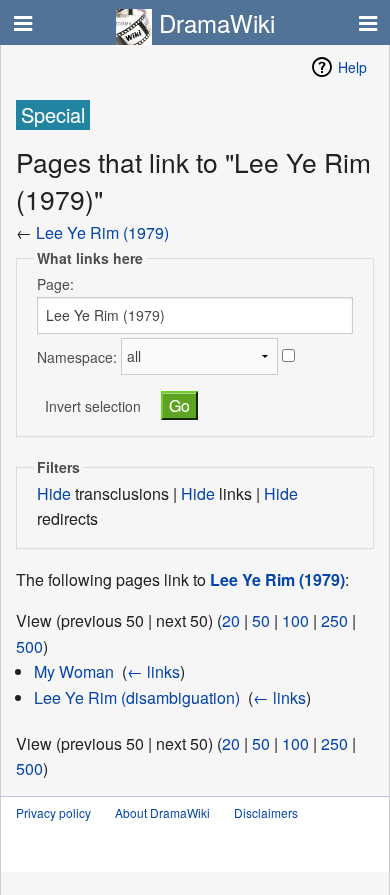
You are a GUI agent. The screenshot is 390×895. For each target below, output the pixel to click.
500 (29, 646)
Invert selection (93, 406)
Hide (54, 493)
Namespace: (77, 356)
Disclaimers (266, 812)
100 (295, 620)
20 (231, 620)
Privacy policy (53, 812)
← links (153, 671)
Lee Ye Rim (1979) (102, 232)
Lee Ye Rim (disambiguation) (137, 697)
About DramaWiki (162, 812)
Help (352, 67)
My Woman (74, 671)
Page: (55, 284)
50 (261, 620)
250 (334, 620)
